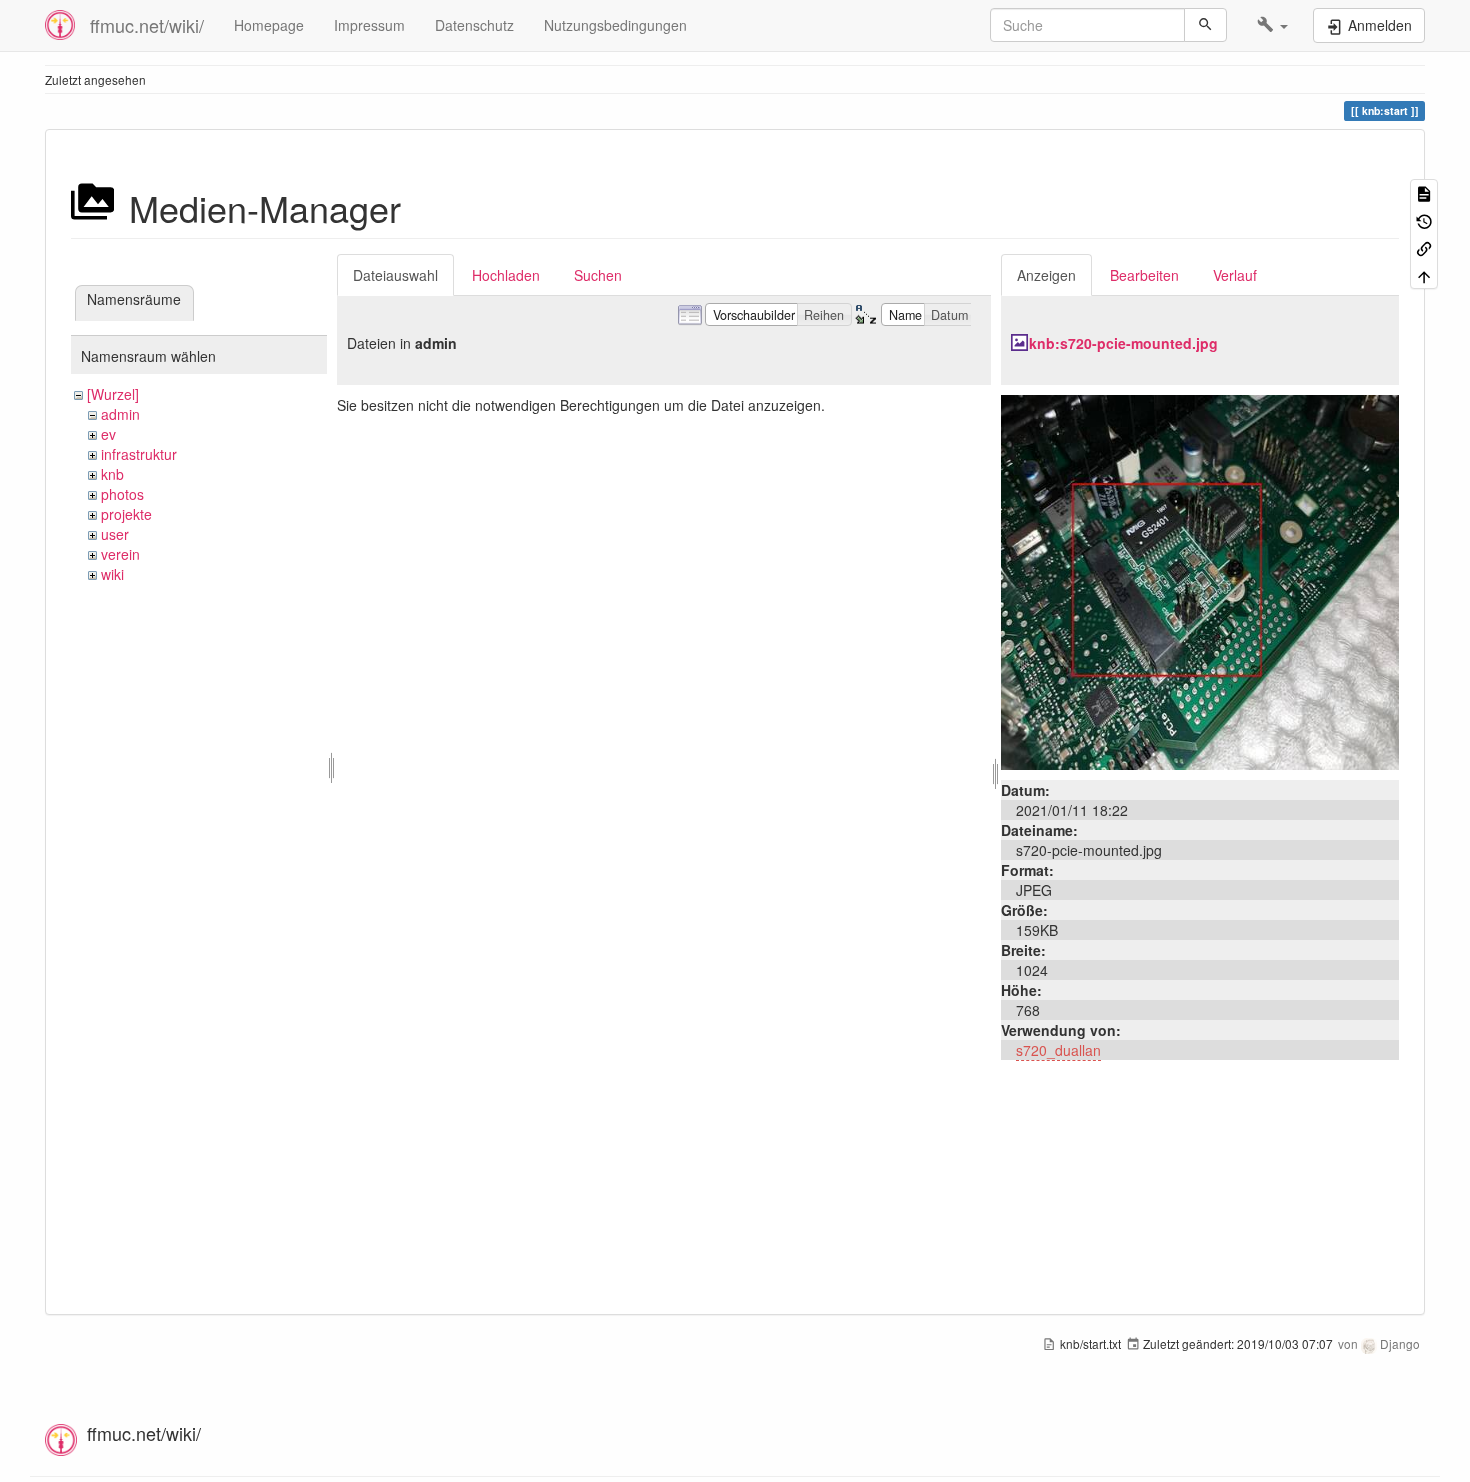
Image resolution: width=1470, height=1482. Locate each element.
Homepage (269, 25)
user (115, 534)
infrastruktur (139, 454)
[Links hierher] (1424, 247)
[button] (1272, 25)
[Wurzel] (113, 394)
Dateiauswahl (395, 275)
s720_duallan (1058, 1050)
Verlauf (1235, 275)
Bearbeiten (1144, 275)
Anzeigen (1046, 275)
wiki (112, 574)
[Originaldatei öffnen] (1200, 580)
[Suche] (1205, 25)
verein (120, 554)
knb (112, 474)
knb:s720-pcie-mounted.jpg (1123, 343)
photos (122, 494)
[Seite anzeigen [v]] (1424, 192)
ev (108, 434)
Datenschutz (474, 25)
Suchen (598, 275)
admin (120, 414)
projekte (126, 514)
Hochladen (506, 275)
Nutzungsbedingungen (615, 25)
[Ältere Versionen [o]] (1424, 219)
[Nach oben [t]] (1424, 274)
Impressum (369, 25)
